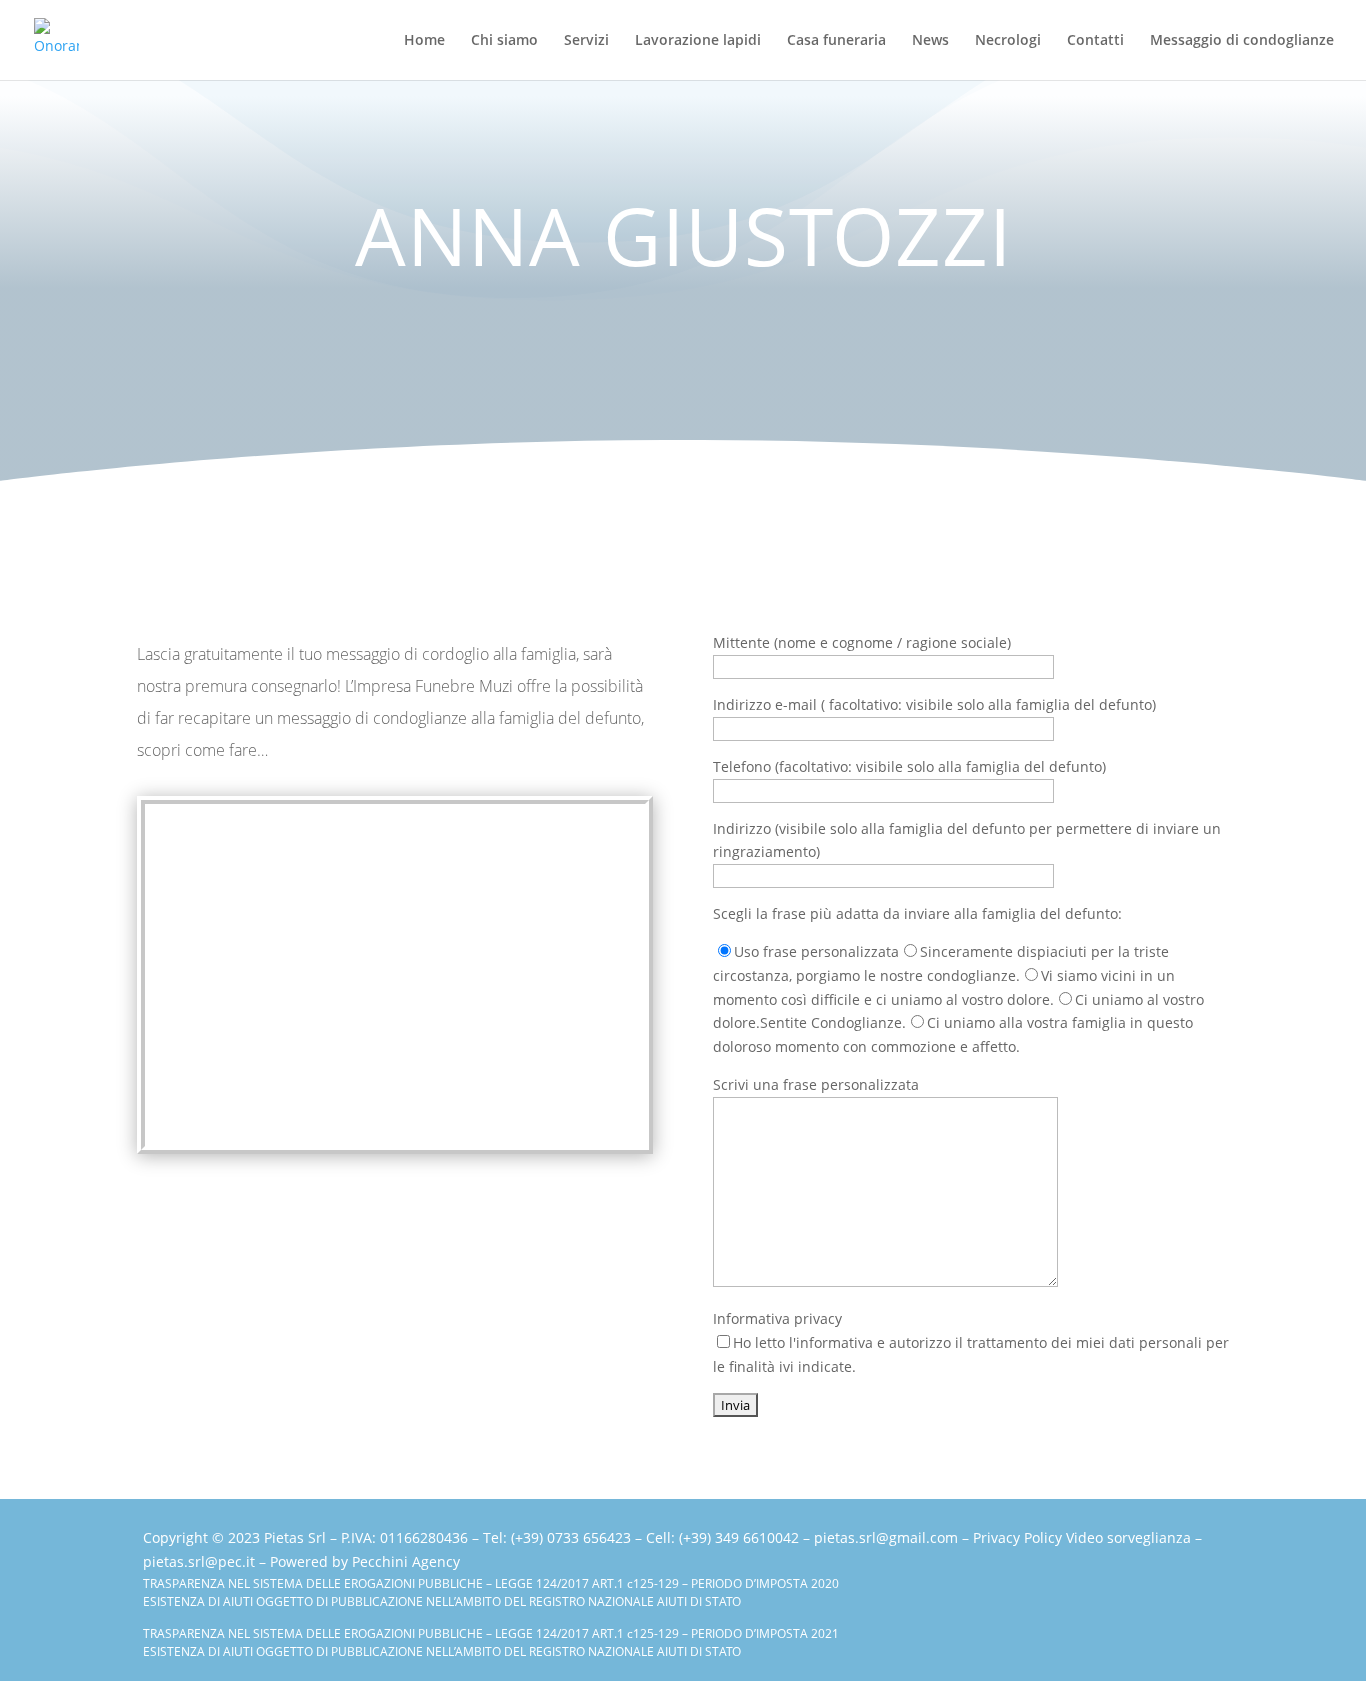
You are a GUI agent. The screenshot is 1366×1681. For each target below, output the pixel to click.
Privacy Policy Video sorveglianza (1082, 1537)
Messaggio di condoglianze (1242, 41)
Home (424, 41)
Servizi (586, 41)
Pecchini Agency (406, 1561)
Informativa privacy (971, 1342)
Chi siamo (504, 41)
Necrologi (1008, 41)
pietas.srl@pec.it (199, 1561)
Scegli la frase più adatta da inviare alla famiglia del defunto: (917, 913)
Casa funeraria (836, 41)
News (930, 41)
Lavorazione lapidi (698, 41)
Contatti (1095, 41)
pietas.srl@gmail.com (886, 1537)
